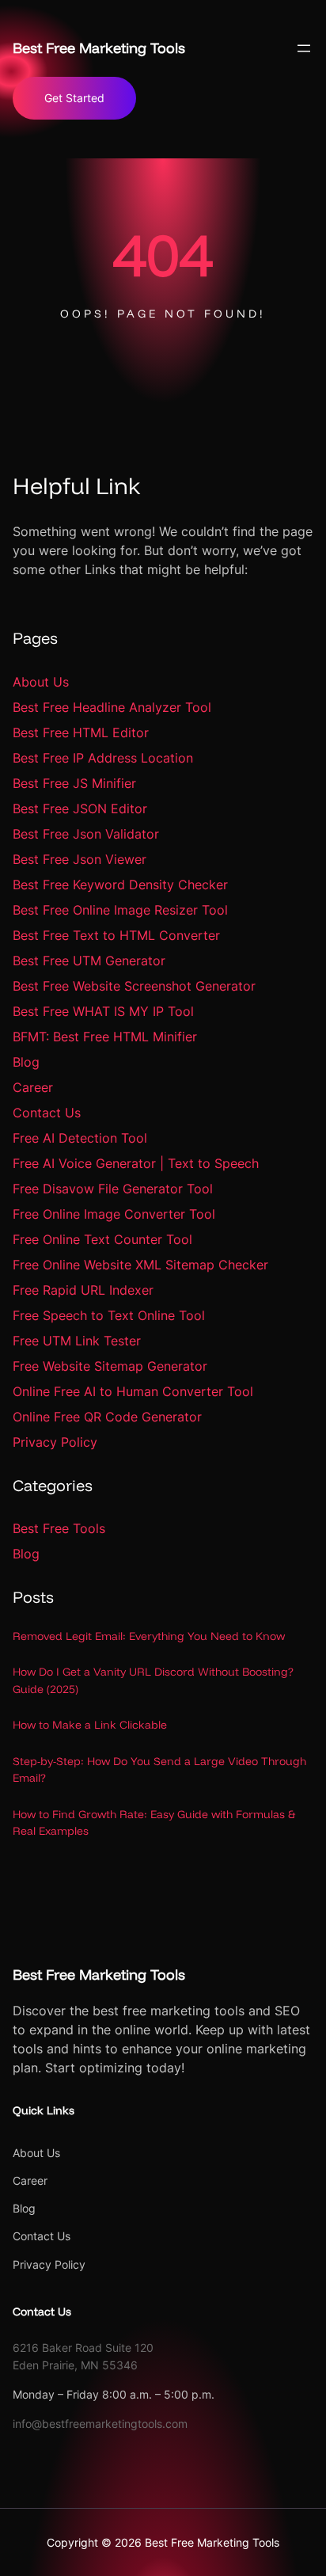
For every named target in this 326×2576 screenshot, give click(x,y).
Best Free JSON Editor (80, 809)
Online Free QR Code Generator (107, 1417)
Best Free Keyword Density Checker (120, 885)
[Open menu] (304, 48)
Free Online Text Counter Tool (102, 1239)
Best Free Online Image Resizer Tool (120, 910)
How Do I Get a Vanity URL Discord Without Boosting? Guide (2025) (153, 1680)
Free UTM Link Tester (77, 1341)
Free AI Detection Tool (80, 1138)
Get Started (74, 98)
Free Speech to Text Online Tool (109, 1315)
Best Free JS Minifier (74, 783)
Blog (26, 1062)
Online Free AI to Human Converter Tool (133, 1391)
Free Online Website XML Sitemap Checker (140, 1265)
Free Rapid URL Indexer (83, 1290)
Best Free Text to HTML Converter (116, 935)
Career (33, 1087)
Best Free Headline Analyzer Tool (112, 707)
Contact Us (47, 1113)
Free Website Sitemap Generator (110, 1366)
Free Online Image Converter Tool (114, 1214)
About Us (41, 682)
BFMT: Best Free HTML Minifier (105, 1037)
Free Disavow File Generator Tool (113, 1189)
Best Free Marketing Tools (99, 48)
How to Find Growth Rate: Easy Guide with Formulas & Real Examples (154, 1823)
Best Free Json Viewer (80, 859)
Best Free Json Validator (86, 834)
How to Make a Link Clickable (90, 1725)
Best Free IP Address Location (103, 758)
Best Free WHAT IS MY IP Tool (103, 1011)
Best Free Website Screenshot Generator (134, 986)
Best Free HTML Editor (81, 732)
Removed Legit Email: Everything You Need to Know (149, 1636)
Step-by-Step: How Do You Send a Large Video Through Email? (159, 1770)
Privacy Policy (55, 1442)
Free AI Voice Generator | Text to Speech (136, 1163)
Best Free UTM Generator (89, 961)
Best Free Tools (59, 1528)
